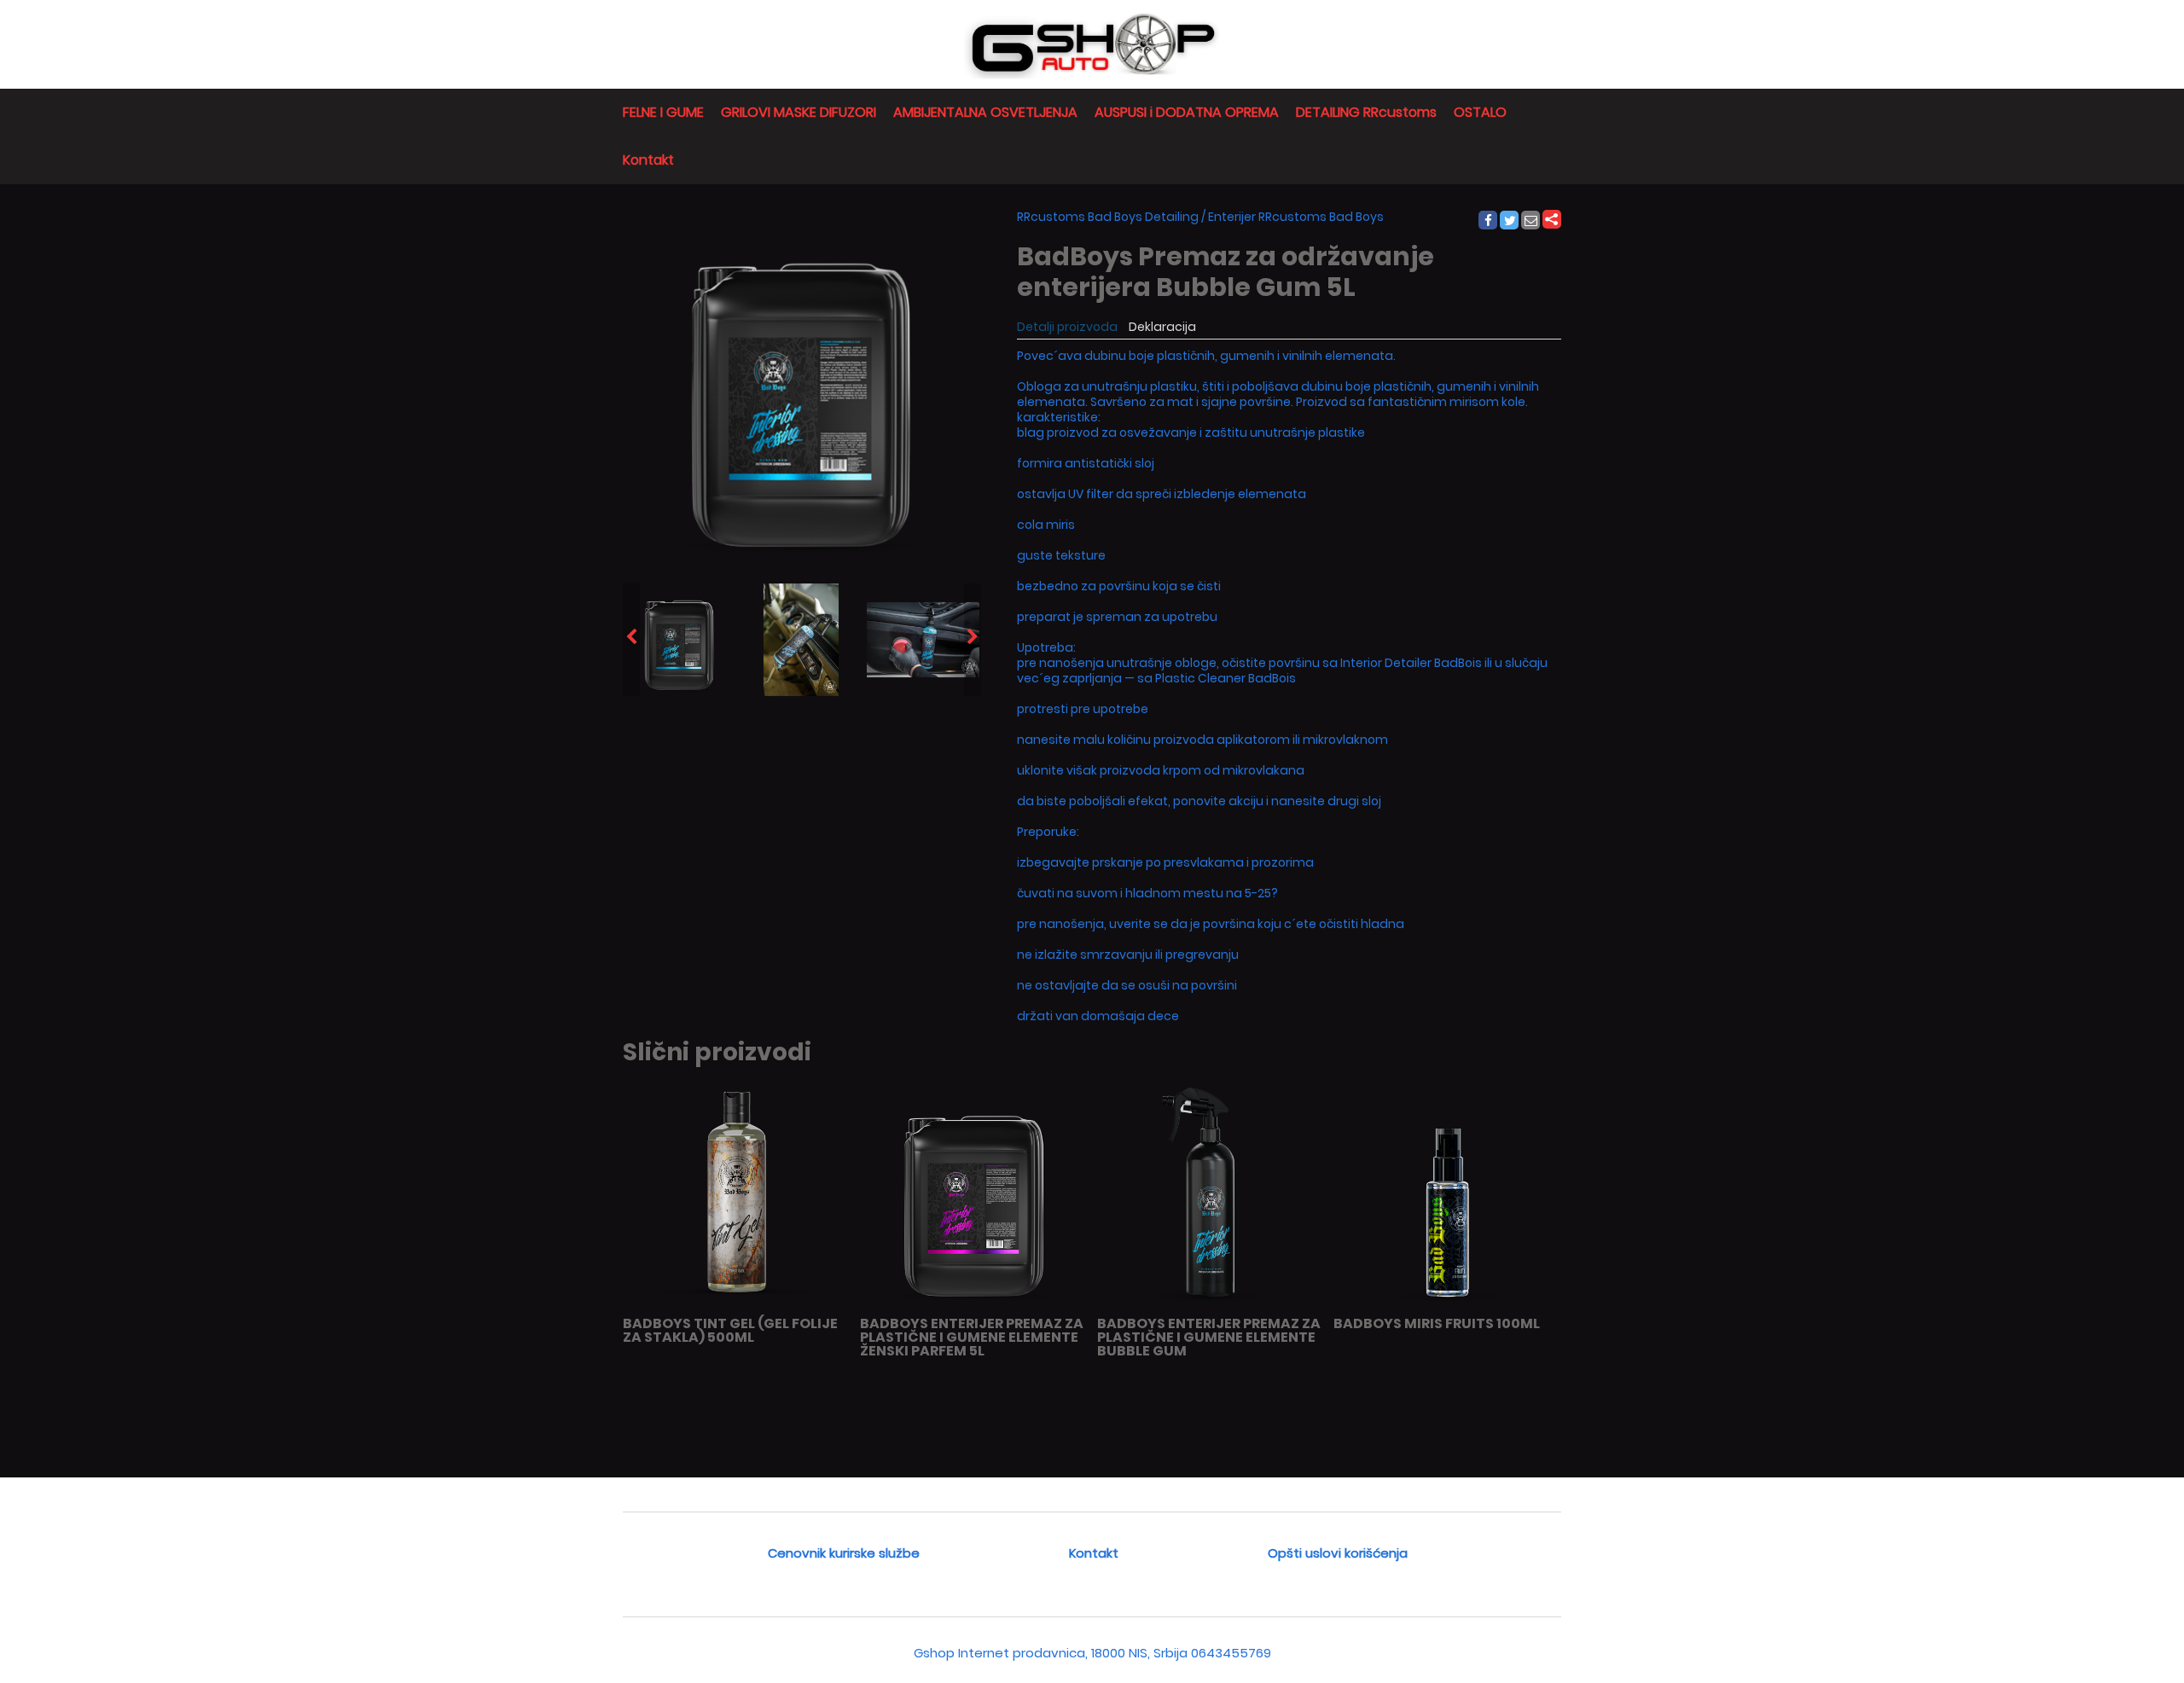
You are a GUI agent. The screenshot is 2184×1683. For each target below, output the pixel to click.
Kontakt (648, 160)
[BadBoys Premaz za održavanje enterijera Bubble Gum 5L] (679, 640)
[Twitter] (1510, 221)
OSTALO (1480, 112)
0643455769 (1231, 1653)
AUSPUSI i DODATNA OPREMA (1187, 112)
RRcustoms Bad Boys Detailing (1108, 217)
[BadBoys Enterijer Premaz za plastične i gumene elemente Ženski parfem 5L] (974, 1305)
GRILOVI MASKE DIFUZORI (799, 112)
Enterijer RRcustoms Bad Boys (1296, 217)
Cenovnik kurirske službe (844, 1553)
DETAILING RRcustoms (1366, 112)
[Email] (1531, 221)
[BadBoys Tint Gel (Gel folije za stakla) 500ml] (737, 1305)
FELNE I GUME (663, 112)
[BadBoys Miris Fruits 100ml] (1447, 1305)
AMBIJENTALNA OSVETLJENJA (985, 112)
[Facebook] (1487, 221)
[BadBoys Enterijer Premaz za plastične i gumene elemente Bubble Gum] (1211, 1305)
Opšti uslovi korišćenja (1338, 1553)
